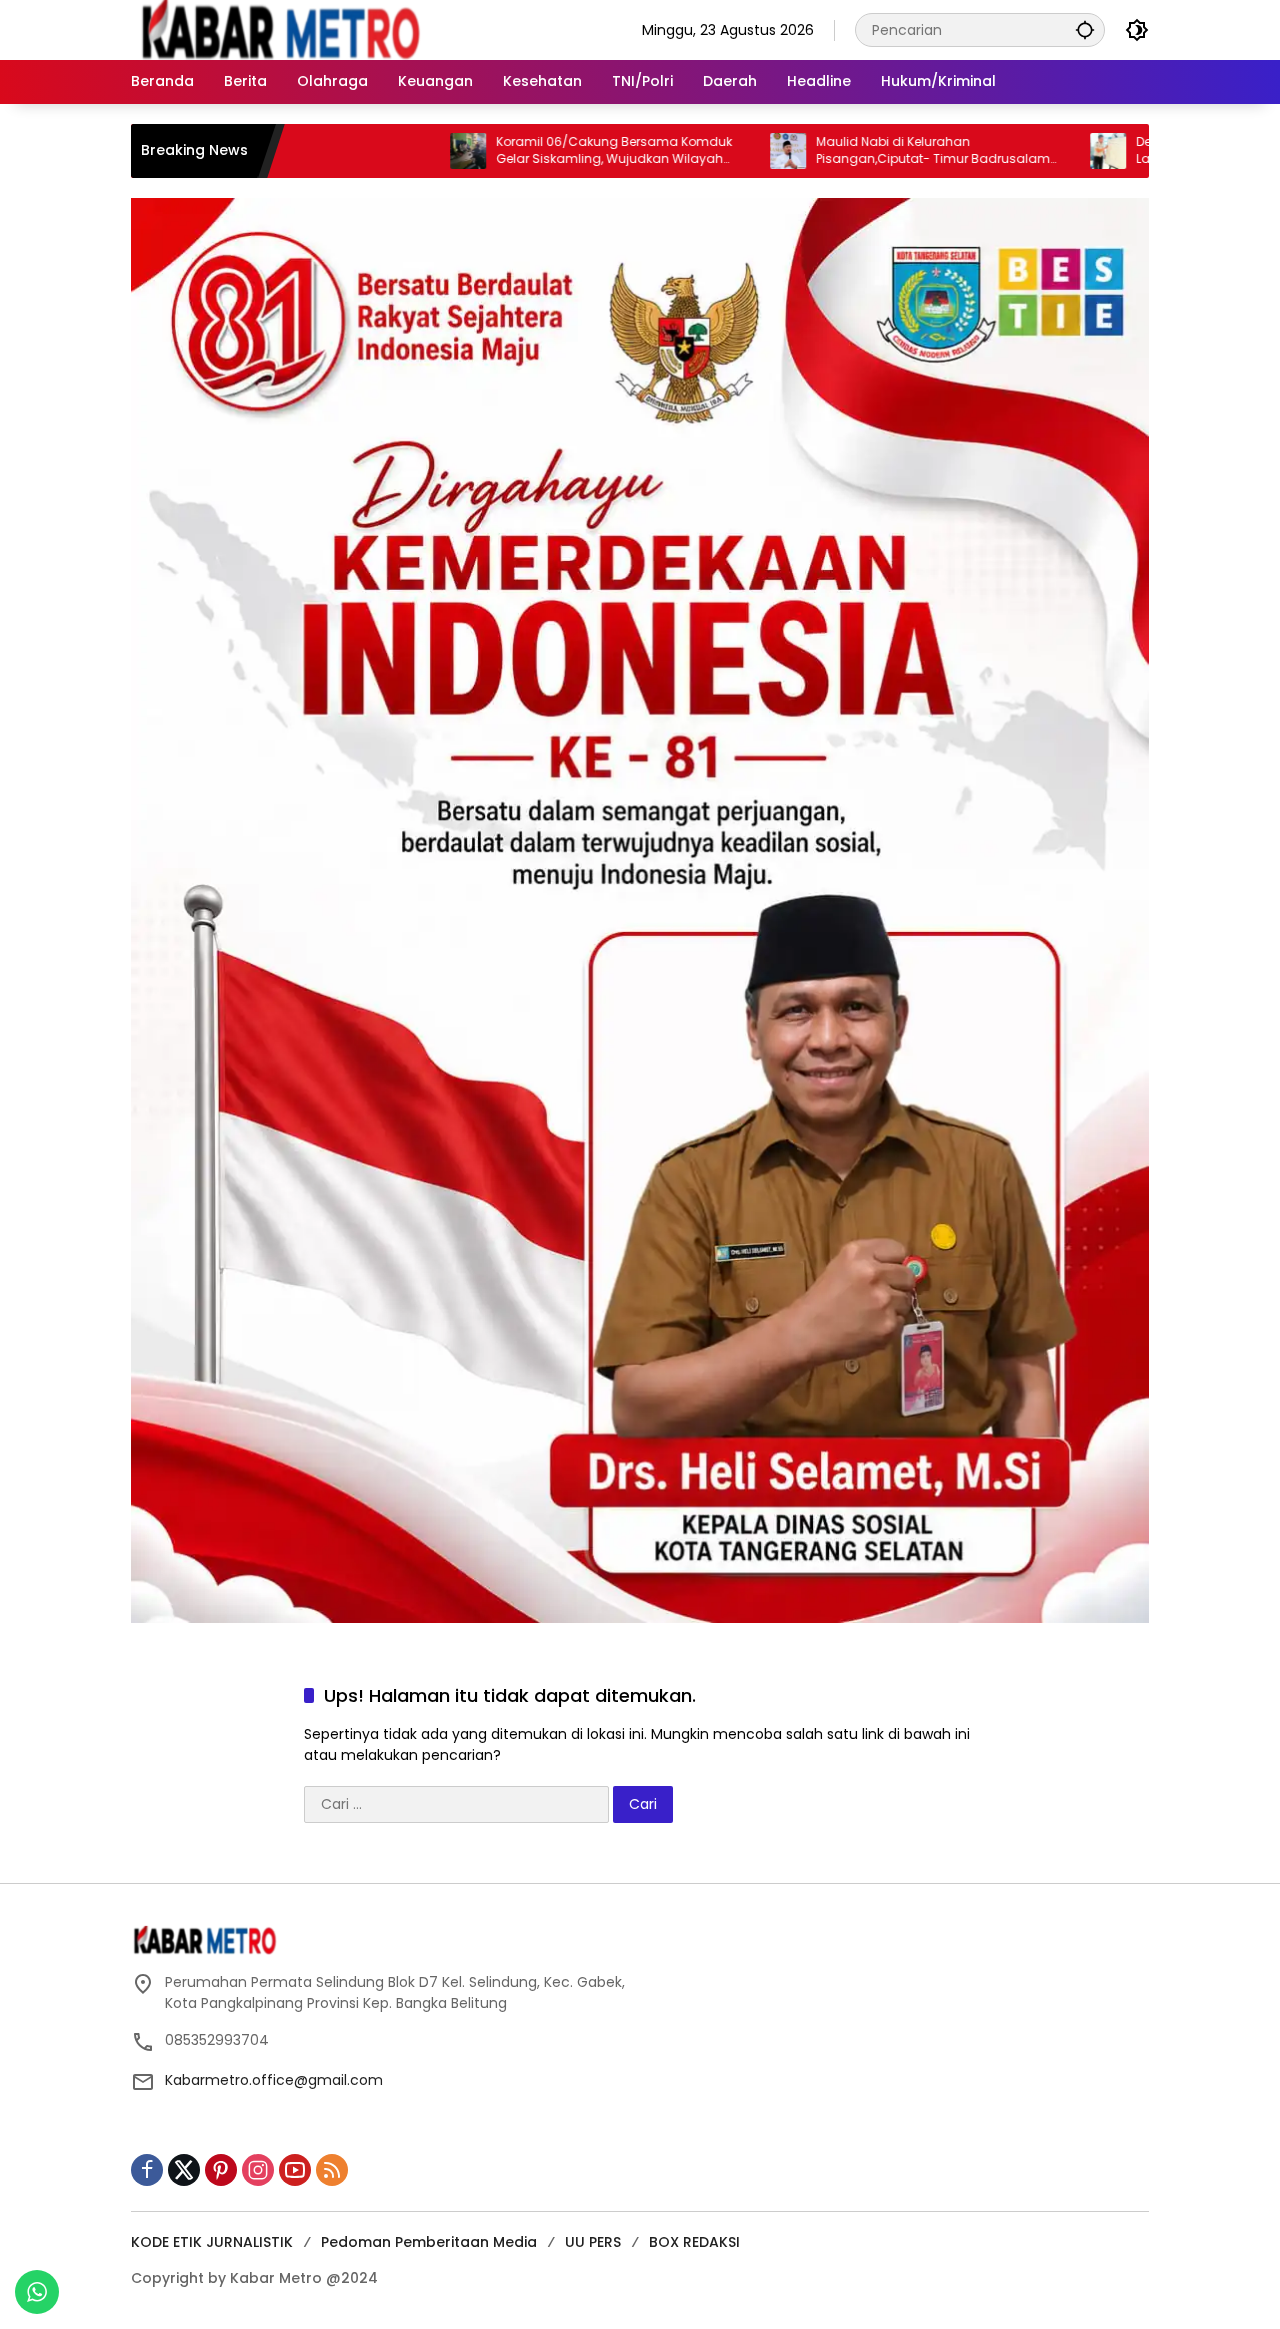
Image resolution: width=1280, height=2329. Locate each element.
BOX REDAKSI (694, 2242)
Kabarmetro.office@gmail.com (274, 2080)
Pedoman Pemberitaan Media (429, 2242)
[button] (1085, 29)
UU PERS (593, 2242)
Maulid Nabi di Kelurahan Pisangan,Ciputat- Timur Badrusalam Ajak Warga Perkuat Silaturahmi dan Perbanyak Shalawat (841, 151)
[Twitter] (184, 2170)
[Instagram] (258, 2170)
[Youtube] (295, 2170)
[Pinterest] (221, 2170)
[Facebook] (147, 2170)
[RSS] (332, 2170)
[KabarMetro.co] (306, 29)
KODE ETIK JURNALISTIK (212, 2242)
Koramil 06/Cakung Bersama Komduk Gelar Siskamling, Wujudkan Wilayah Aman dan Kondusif (522, 151)
